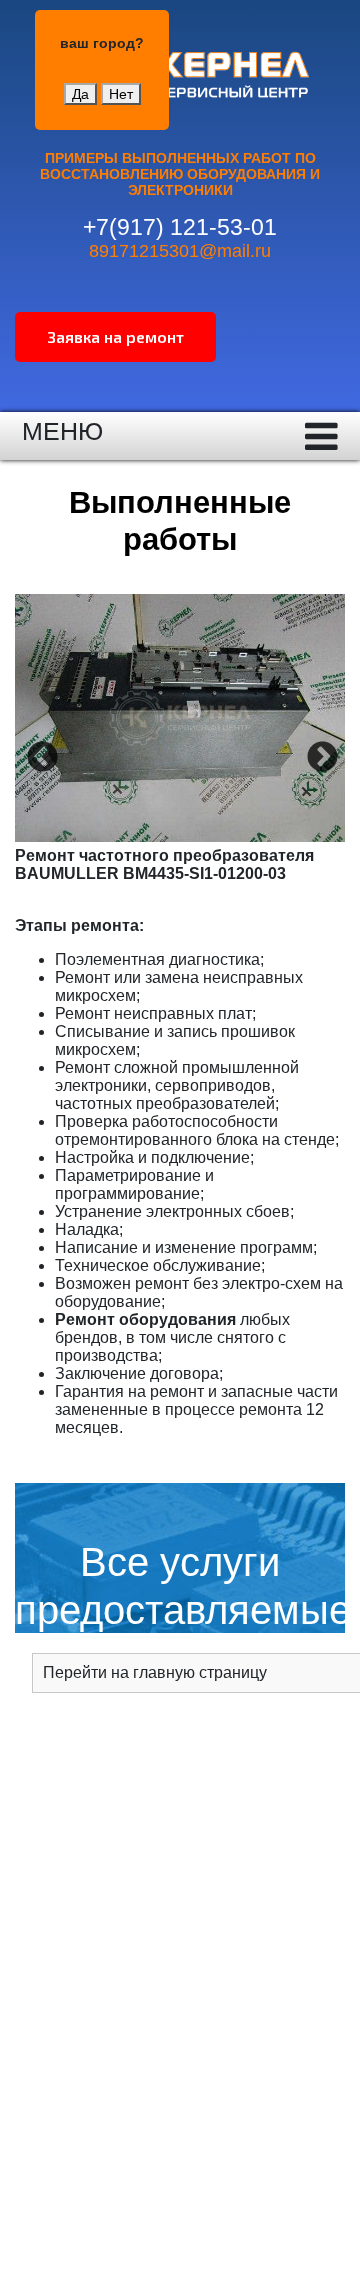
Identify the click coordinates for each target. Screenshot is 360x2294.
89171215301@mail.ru (180, 251)
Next (320, 756)
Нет (121, 94)
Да (80, 94)
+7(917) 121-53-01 (180, 227)
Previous (40, 756)
